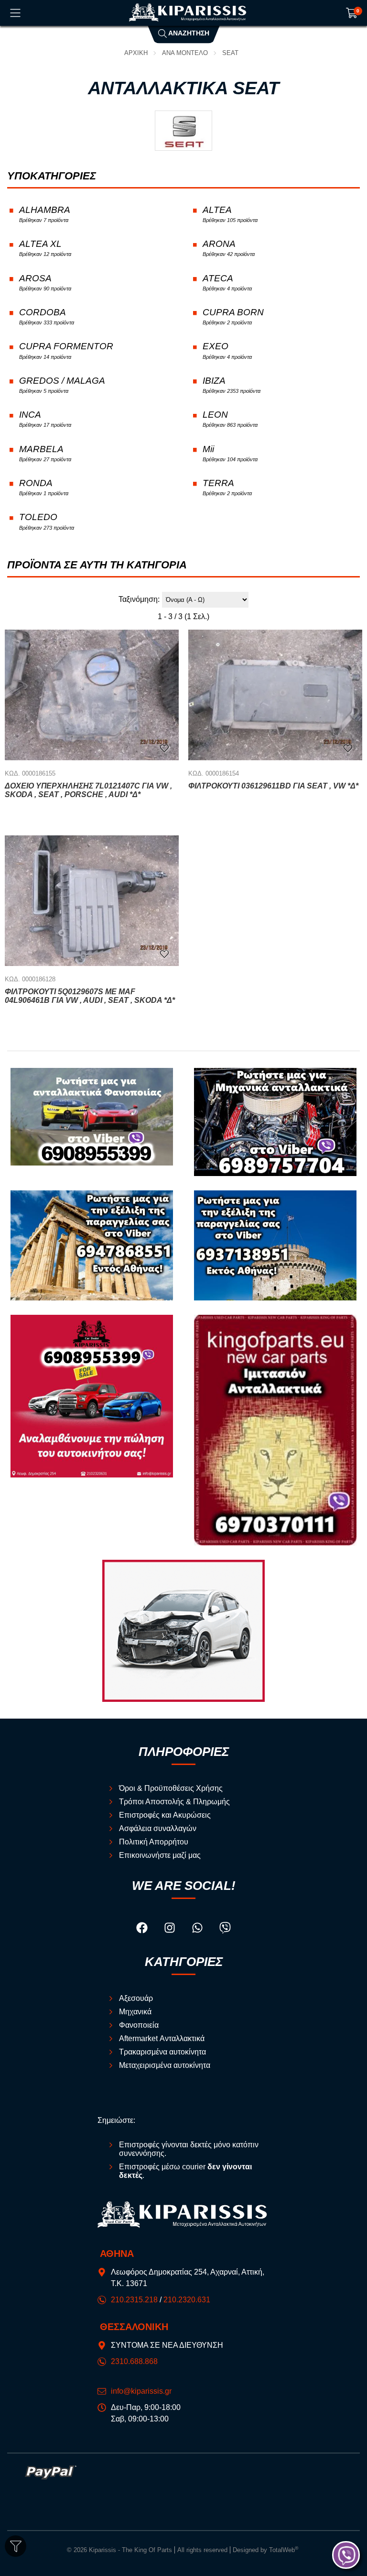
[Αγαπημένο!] (164, 748)
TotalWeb (284, 2550)
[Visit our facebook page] (143, 1929)
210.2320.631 (187, 2300)
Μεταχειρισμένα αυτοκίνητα (165, 2065)
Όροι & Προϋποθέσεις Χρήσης (171, 1788)
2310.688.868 (134, 2361)
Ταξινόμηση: (139, 599)
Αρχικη (136, 53)
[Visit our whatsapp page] (198, 1929)
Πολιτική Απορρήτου (154, 1842)
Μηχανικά (135, 2012)
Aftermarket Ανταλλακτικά (162, 2038)
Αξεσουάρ (136, 1998)
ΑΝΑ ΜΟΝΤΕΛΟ (185, 53)
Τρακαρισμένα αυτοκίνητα (162, 2052)
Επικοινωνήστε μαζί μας (160, 1855)
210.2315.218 (134, 2300)
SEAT (230, 53)
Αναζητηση (188, 33)
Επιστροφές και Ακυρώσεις (165, 1815)
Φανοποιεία (139, 2025)
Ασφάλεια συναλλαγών (158, 1828)
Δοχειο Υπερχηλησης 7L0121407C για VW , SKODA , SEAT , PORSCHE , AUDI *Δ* (88, 790)
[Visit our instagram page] (171, 1929)
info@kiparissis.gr (141, 2391)
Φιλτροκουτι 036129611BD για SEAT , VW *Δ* (273, 786)
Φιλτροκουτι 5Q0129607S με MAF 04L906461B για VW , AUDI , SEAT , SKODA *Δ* (90, 996)
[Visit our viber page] (225, 1929)
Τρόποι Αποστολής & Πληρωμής (174, 1802)
